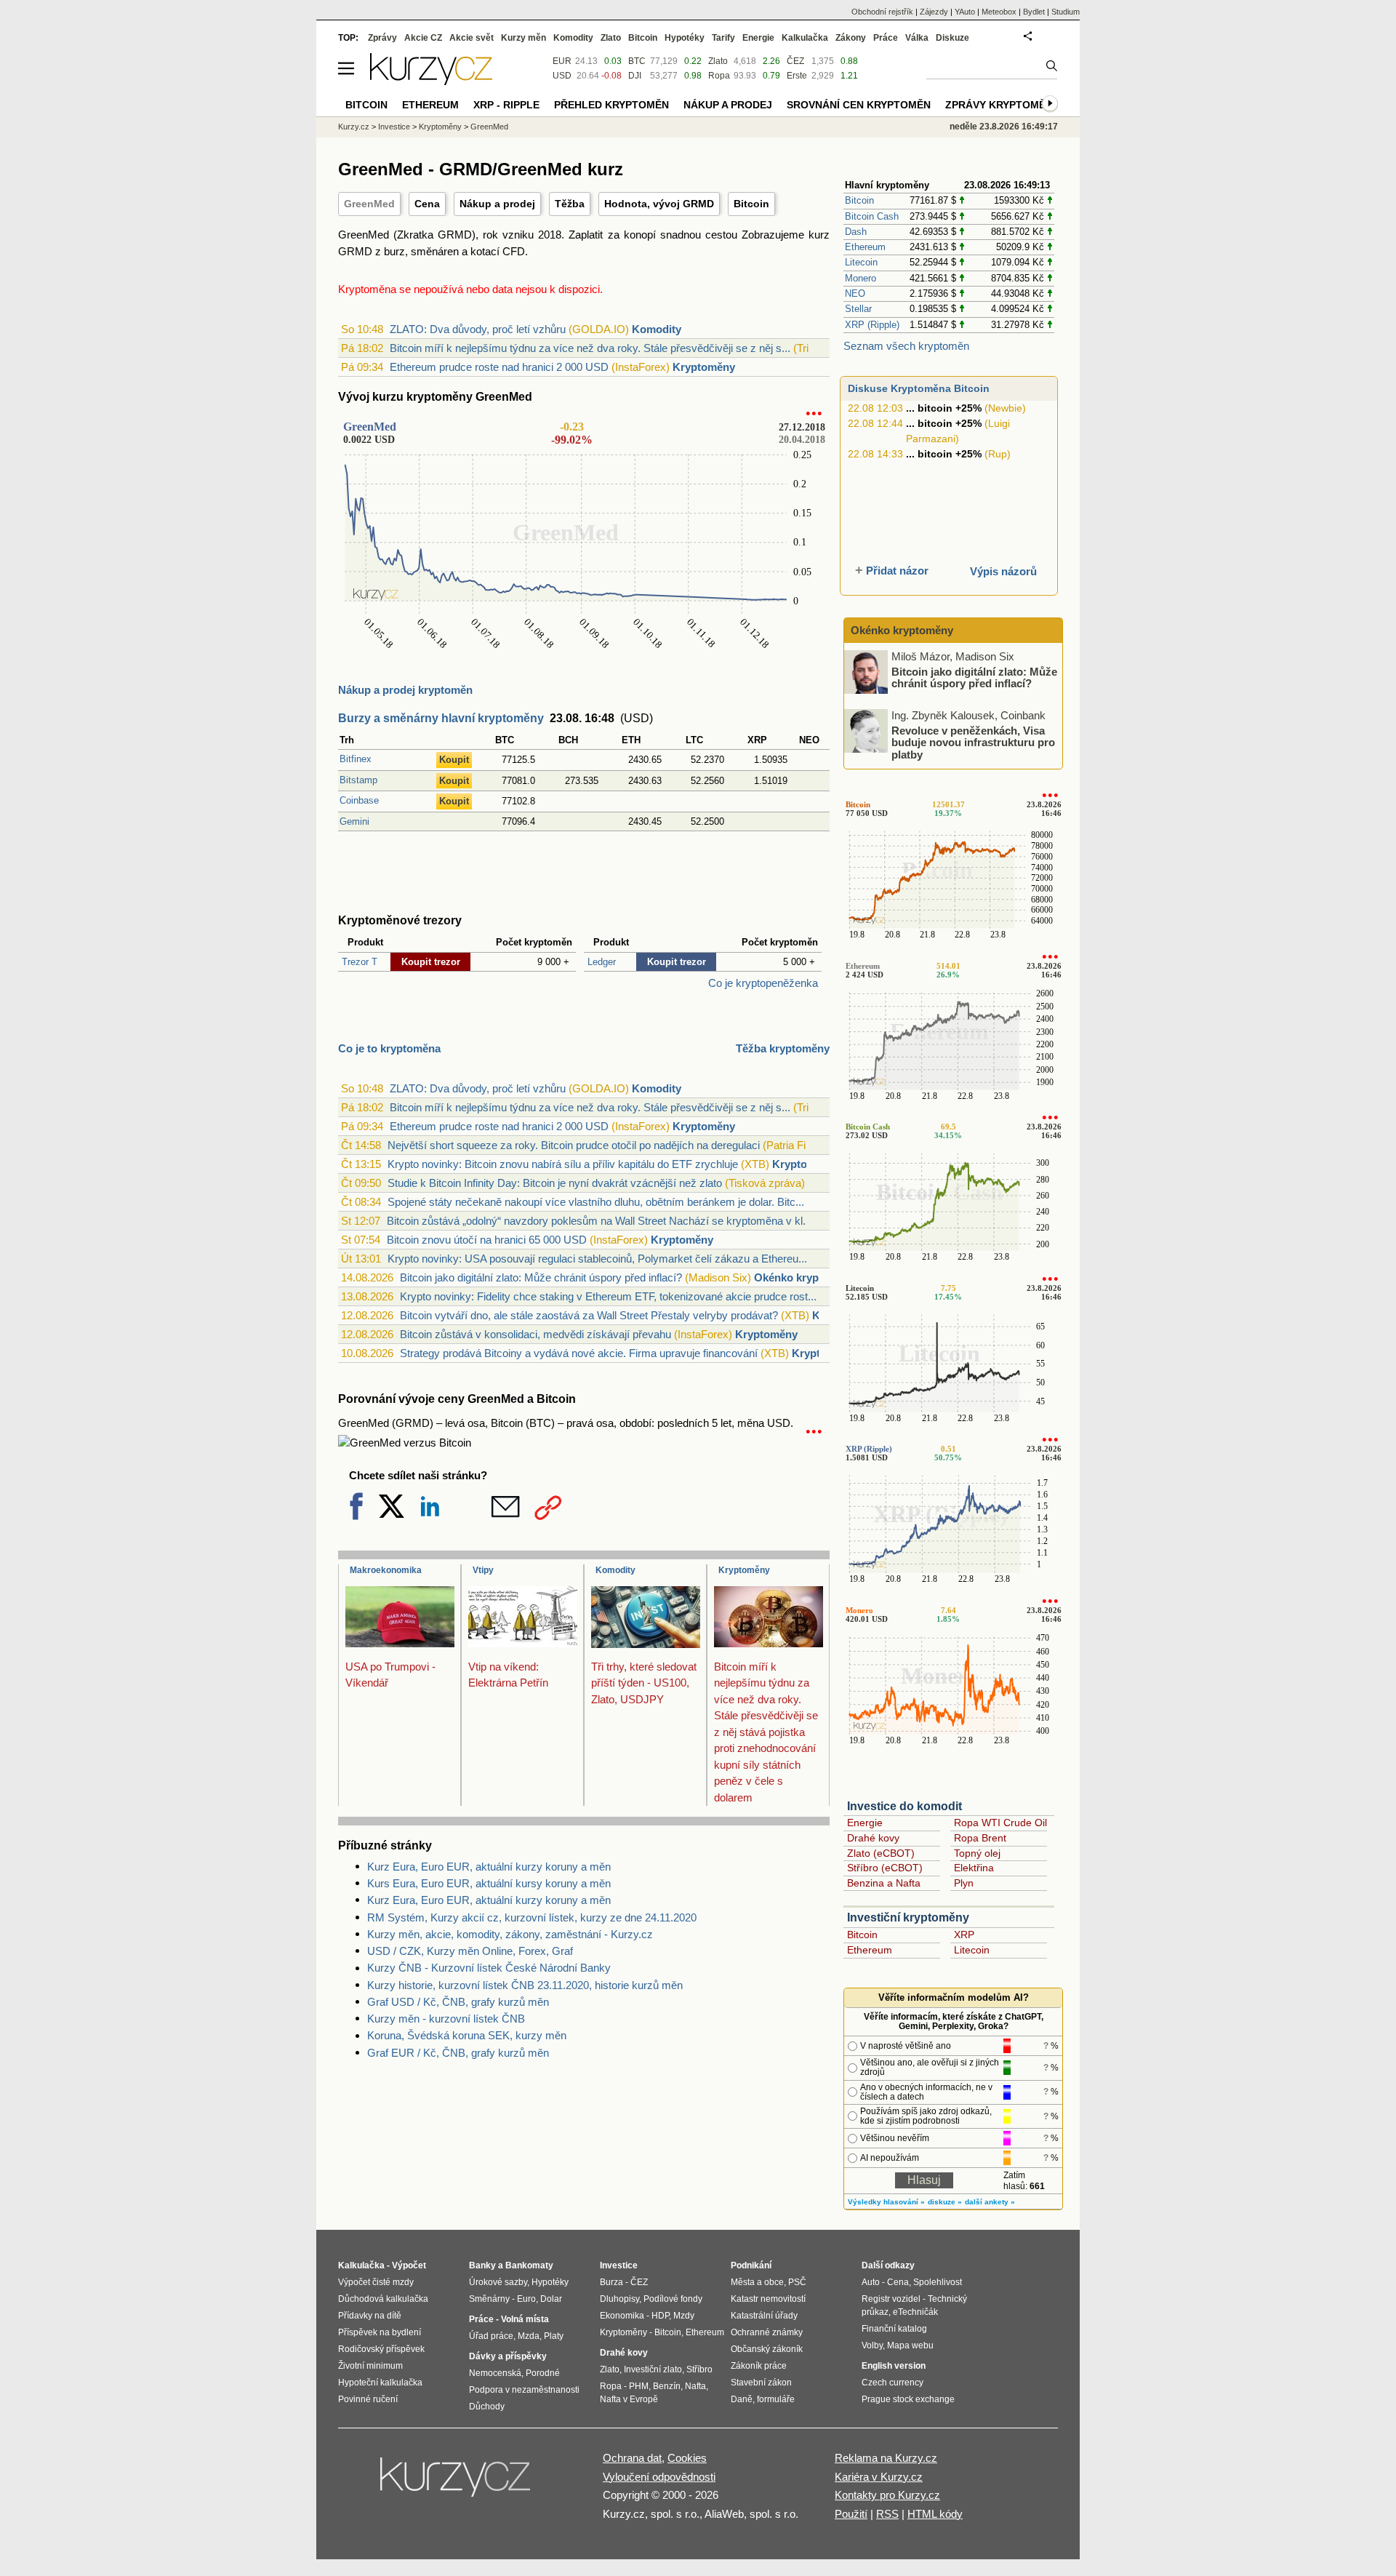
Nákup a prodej (497, 204)
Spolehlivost (938, 2282)
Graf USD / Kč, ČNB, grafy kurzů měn (458, 2002)
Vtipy (483, 1570)
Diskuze (952, 38)
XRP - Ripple (506, 105)
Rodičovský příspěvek (381, 2349)
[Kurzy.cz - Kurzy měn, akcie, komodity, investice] (431, 81)
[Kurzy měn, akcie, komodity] (457, 2483)
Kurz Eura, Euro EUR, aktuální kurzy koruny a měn (489, 1867)
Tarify (723, 38)
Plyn (964, 1883)
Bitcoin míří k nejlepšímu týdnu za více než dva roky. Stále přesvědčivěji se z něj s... (590, 348)
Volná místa (525, 2319)
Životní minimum (370, 2366)
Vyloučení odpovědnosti (659, 2477)
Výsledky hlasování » (886, 2202)
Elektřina (974, 1868)
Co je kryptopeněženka (763, 983)
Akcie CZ (423, 38)
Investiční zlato (653, 2369)
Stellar (858, 309)
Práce (886, 38)
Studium (1066, 12)
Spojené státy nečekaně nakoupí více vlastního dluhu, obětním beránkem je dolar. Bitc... (596, 1202)
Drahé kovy (873, 1838)
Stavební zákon (761, 2383)
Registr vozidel (891, 2299)
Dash (856, 232)
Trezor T (360, 962)
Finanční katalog (894, 2329)
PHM (639, 2386)
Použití (851, 2514)
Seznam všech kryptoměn (906, 346)
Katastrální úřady (764, 2316)
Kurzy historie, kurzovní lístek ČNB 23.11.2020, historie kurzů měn (525, 1985)
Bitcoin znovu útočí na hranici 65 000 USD (487, 1240)
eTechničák (915, 2312)
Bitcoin (751, 204)
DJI (635, 76)
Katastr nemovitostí (768, 2299)
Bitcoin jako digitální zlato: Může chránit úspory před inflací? (541, 1277)
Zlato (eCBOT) (881, 1853)
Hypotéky (685, 38)
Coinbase (359, 800)
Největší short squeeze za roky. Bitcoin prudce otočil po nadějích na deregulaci (574, 1145)
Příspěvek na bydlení (380, 2332)
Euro (526, 2299)
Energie (865, 1823)
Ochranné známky (767, 2332)
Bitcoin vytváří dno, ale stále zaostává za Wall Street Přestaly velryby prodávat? (589, 1315)
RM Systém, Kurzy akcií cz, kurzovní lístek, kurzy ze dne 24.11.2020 (532, 1917)
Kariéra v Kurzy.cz (879, 2477)
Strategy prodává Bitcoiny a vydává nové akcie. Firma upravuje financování (579, 1353)
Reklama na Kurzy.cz (886, 2458)
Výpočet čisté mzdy (376, 2282)
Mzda (529, 2336)
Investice (394, 127)
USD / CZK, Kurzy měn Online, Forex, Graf (470, 1951)
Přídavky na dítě (370, 2316)
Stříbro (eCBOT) (885, 1868)
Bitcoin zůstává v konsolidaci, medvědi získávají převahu (535, 1334)
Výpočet (409, 2265)
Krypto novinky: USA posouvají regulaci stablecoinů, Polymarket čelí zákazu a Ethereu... (597, 1259)
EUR (562, 61)
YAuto (965, 12)
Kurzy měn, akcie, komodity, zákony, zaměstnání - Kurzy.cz (510, 1934)
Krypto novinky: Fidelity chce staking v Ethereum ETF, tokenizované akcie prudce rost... (608, 1296)
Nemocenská (495, 2373)
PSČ (797, 2282)
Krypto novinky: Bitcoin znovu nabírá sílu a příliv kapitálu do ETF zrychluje (563, 1164)
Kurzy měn (523, 38)
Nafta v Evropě (629, 2399)
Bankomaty (529, 2265)
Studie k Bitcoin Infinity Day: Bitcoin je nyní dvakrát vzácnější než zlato (555, 1183)
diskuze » (945, 2202)
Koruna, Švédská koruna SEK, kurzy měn (467, 2035)
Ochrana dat (632, 2458)
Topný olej (977, 1853)
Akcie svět (472, 38)
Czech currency (892, 2383)
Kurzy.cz (354, 127)
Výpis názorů (1003, 571)
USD (562, 76)
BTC (637, 61)
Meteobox (999, 12)
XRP (964, 1935)
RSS (887, 2514)
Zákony (851, 38)
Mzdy (684, 2316)
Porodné (543, 2373)
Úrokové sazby (498, 2282)
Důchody (487, 2407)
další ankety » (990, 2202)
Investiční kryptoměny (908, 1917)
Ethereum (865, 247)
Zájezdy (934, 12)
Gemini (354, 821)
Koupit (454, 760)
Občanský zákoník (767, 2349)
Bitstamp (358, 780)
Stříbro (699, 2369)
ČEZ (795, 61)
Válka (917, 38)
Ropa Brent (980, 1838)
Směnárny (489, 2299)
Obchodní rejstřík (882, 12)
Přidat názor (897, 571)
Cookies (687, 2458)
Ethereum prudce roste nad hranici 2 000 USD (499, 367)
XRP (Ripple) (872, 325)
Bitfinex (356, 759)
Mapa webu (910, 2345)
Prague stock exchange (908, 2399)
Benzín (667, 2386)
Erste (797, 76)
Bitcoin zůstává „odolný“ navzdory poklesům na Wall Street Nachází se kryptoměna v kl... (599, 1221)
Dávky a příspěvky (508, 2356)
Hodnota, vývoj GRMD (659, 204)
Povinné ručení (368, 2399)
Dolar (551, 2299)
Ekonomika (622, 2316)
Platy (554, 2336)
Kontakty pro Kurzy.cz (887, 2495)
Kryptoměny (704, 367)
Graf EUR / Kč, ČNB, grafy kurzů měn (458, 2053)
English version (894, 2366)
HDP (660, 2316)
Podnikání (751, 2265)
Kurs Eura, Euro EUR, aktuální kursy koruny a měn (489, 1883)
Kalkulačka (805, 38)
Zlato (718, 61)
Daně (742, 2399)
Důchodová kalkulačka (383, 2299)
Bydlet (1034, 12)
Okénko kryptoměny (805, 1277)
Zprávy (382, 38)
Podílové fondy (673, 2299)
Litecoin (861, 262)
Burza (611, 2282)
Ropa (719, 76)
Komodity (657, 329)
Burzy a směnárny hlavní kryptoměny (441, 718)
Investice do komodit (904, 1806)
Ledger (602, 962)
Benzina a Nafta (884, 1883)
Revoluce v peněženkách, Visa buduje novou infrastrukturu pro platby (973, 742)
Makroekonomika (386, 1570)
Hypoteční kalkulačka (380, 2383)
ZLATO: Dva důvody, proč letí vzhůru (478, 329)
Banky (482, 2265)
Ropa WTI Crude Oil (1000, 1823)
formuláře (776, 2399)
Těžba (570, 204)
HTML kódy (935, 2514)
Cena (427, 204)
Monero (861, 278)
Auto (871, 2282)
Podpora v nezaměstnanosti (524, 2390)
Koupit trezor (431, 962)
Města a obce (757, 2282)
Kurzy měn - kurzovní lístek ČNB (446, 2019)
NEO (855, 293)
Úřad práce (491, 2336)
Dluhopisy (619, 2299)
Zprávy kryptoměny (1002, 105)
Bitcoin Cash (872, 216)
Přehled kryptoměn (611, 105)
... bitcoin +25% (944, 408)
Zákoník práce (759, 2366)
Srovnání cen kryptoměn (859, 105)
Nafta (695, 2386)
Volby (872, 2345)
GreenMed (369, 204)
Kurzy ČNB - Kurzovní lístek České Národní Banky (489, 1968)
